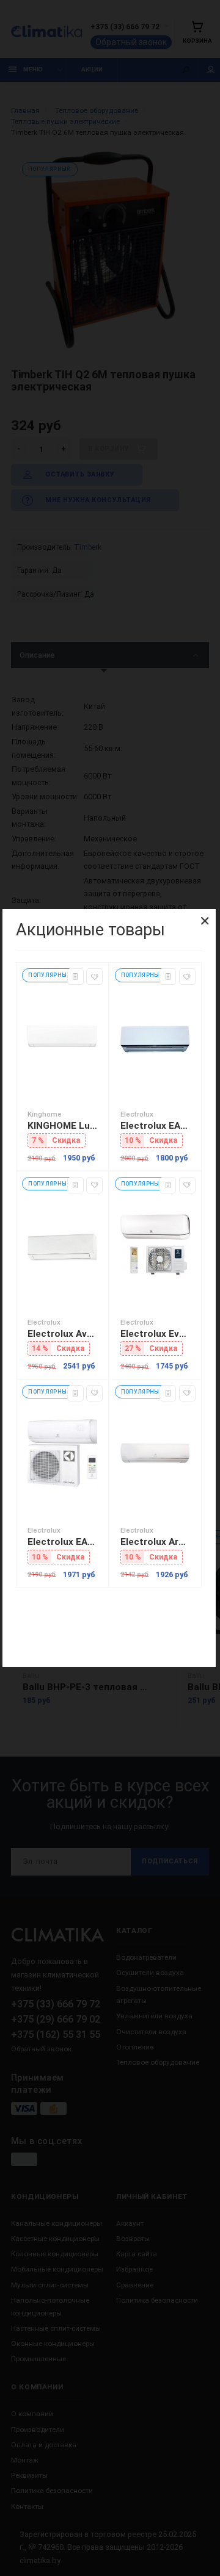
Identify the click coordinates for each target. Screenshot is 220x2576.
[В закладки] (94, 977)
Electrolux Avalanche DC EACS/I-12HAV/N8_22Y (62, 1334)
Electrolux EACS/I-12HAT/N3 (62, 1542)
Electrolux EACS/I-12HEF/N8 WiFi (155, 1126)
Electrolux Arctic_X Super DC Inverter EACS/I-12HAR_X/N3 (155, 1542)
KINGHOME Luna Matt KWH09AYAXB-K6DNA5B (62, 1126)
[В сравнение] (75, 977)
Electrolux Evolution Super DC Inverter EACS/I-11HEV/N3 (155, 1334)
